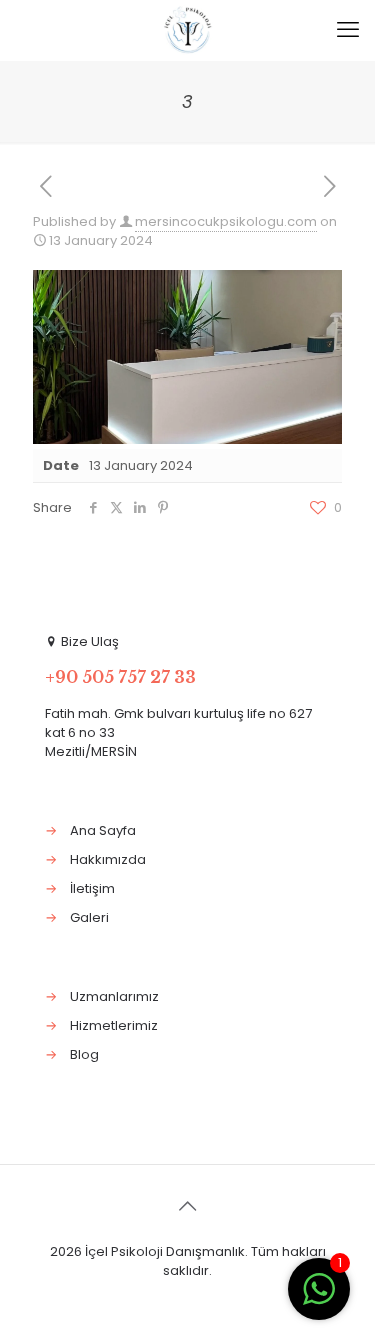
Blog (84, 1054)
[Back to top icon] (188, 1206)
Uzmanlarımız (114, 996)
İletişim (92, 888)
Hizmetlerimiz (114, 1025)
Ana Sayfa (103, 830)
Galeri (89, 917)
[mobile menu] (348, 30)
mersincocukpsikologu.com (226, 221)
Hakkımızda (108, 859)
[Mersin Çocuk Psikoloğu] (187, 30)
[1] (319, 1300)
